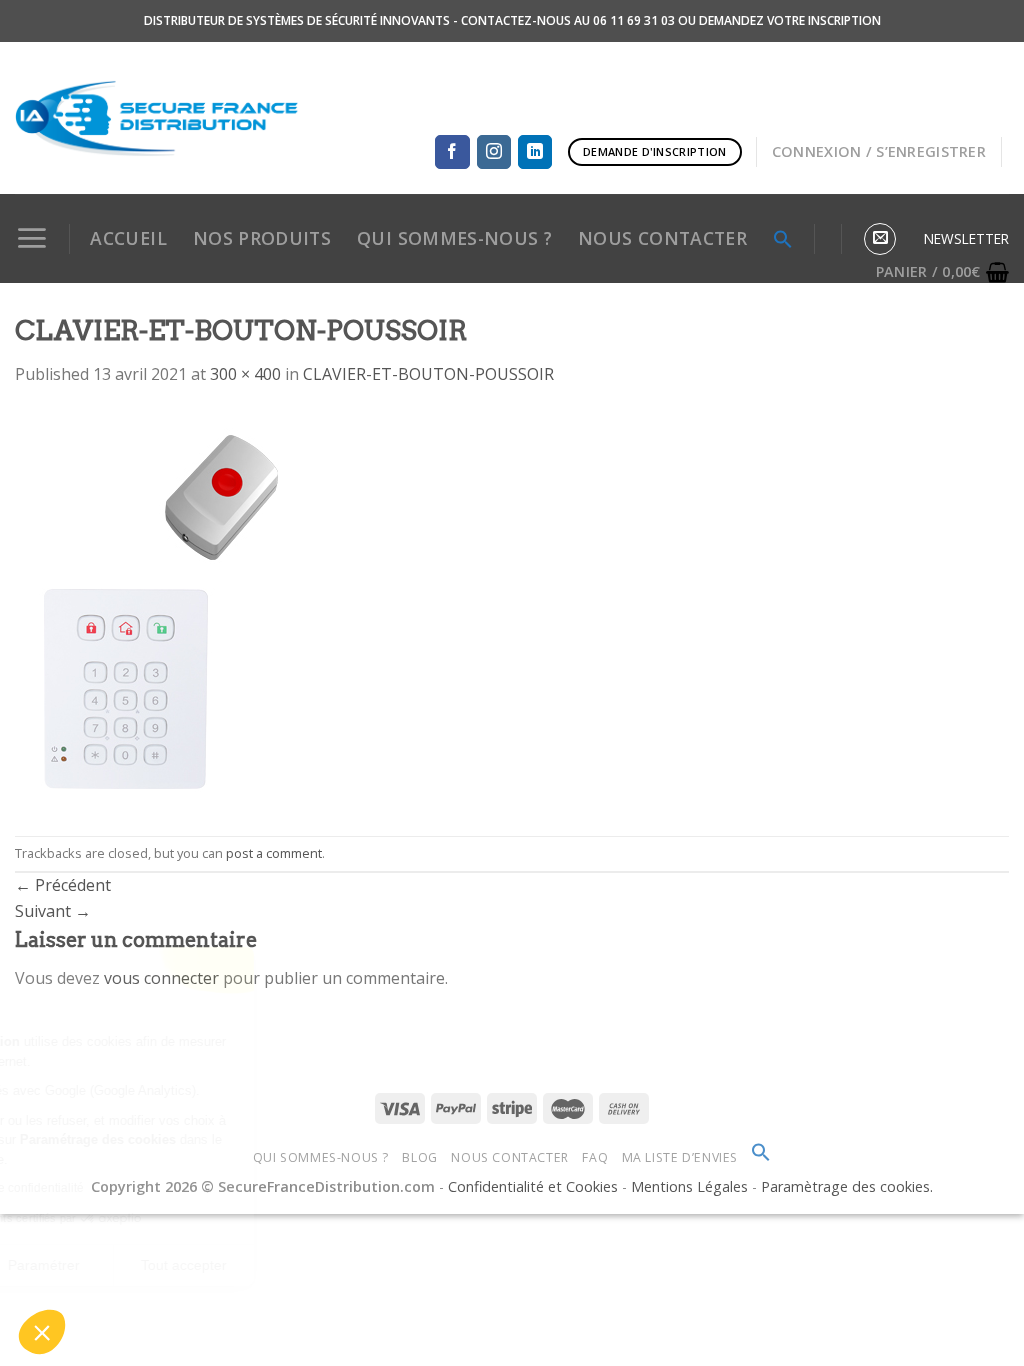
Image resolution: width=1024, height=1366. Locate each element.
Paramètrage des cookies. (847, 1186)
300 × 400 (245, 374)
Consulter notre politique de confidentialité (136, 1188)
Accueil (128, 238)
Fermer (70, 1265)
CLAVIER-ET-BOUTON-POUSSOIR (428, 374)
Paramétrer (211, 1265)
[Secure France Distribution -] (157, 118)
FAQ (595, 1157)
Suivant (53, 911)
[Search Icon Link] (761, 1157)
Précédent (63, 885)
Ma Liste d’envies (680, 1157)
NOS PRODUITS (262, 238)
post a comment (274, 853)
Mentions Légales (691, 1186)
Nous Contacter (510, 1157)
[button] (42, 1332)
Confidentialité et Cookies (533, 1186)
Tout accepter (352, 1265)
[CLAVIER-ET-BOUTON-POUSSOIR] (165, 610)
